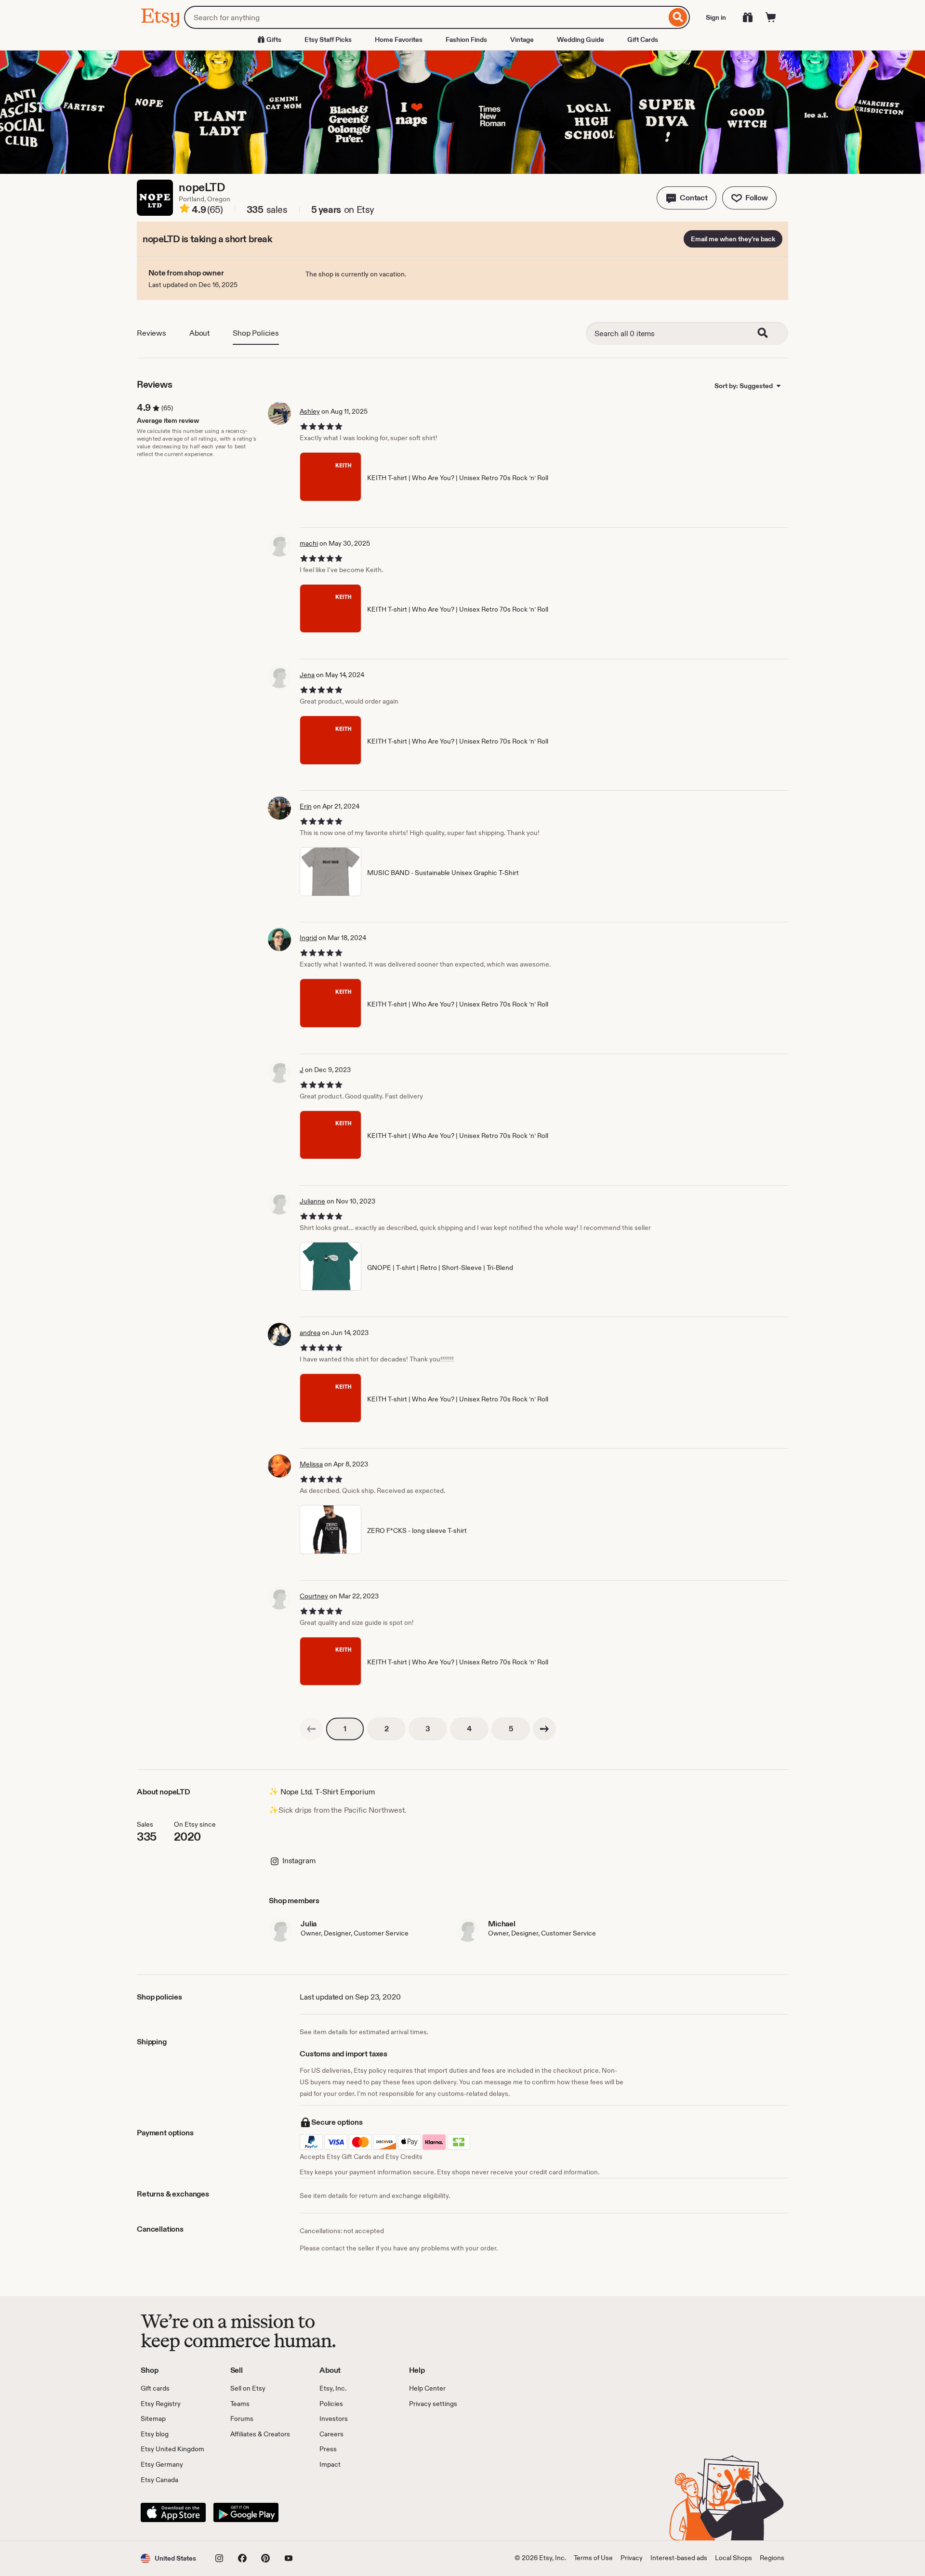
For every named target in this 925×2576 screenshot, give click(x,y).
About (199, 333)
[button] (687, 198)
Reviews (152, 333)
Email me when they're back (733, 239)
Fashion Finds (466, 39)
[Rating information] (185, 210)
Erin (306, 806)
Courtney (314, 1596)
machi (309, 543)
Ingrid (308, 938)
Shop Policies (256, 333)
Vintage (522, 39)
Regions (772, 2558)
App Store (173, 2512)
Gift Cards (643, 39)
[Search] (678, 17)
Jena (307, 675)
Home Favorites (399, 39)
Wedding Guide (581, 39)
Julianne (312, 1201)
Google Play (246, 2512)
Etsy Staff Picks (328, 39)
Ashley (310, 411)
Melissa (311, 1464)
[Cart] (771, 17)
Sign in (716, 17)
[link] (311, 1729)
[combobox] (425, 17)
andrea (310, 1333)
